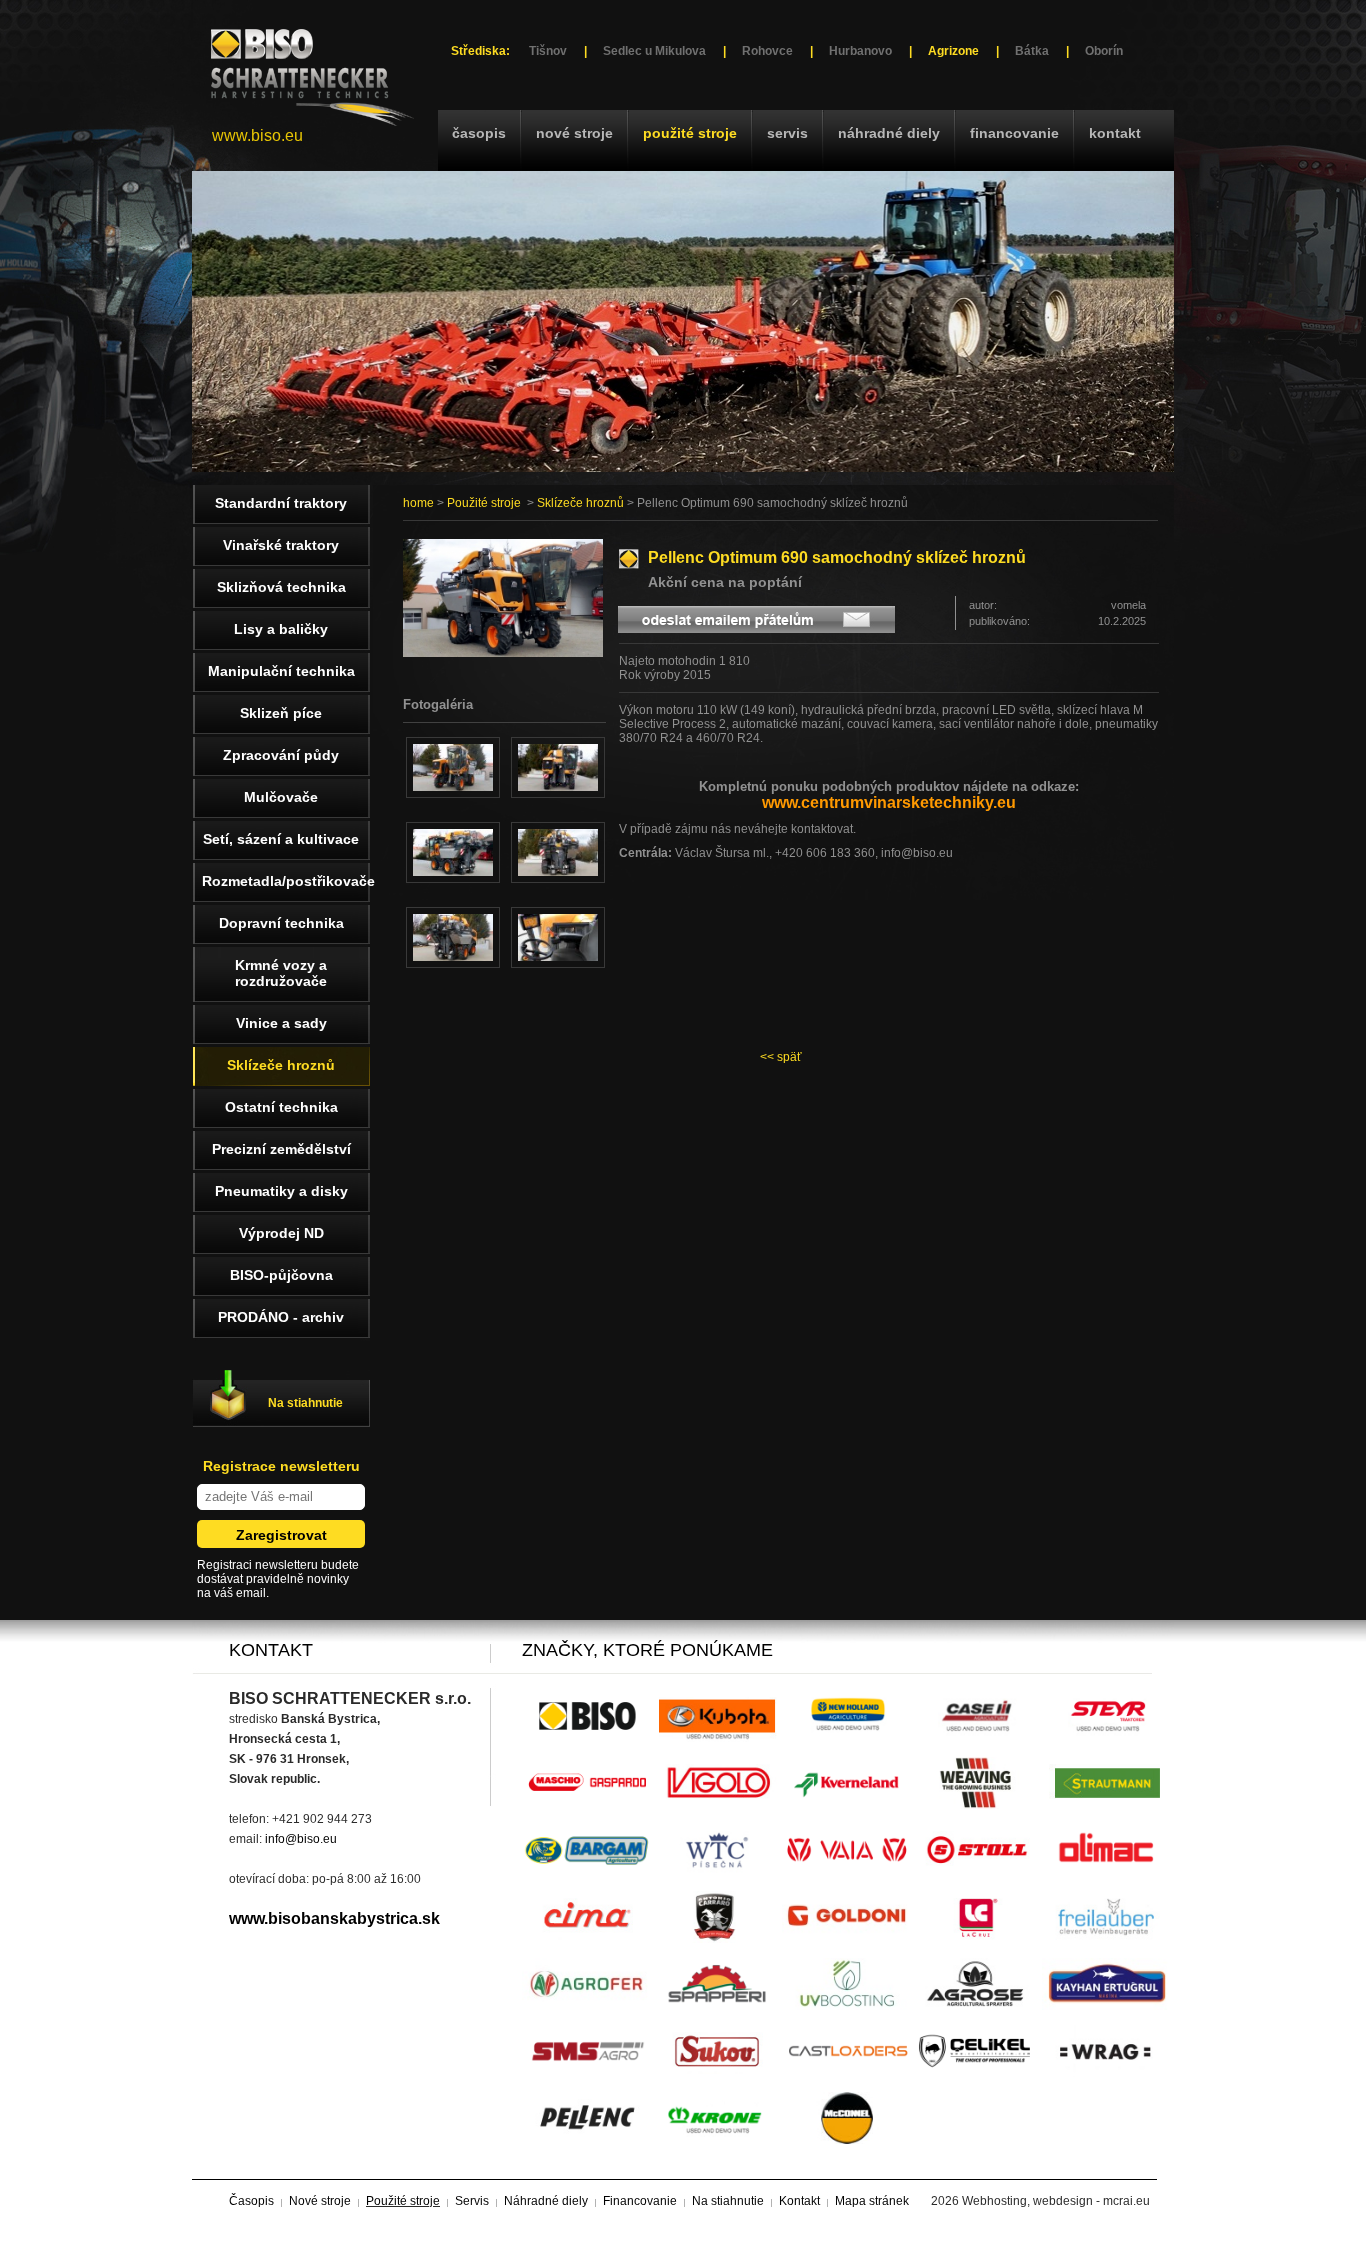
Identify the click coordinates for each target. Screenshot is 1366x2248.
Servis (787, 133)
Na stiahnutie (305, 1403)
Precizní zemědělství (281, 1149)
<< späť (781, 1057)
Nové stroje (574, 133)
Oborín (1104, 51)
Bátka (1032, 51)
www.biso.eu (257, 135)
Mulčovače (281, 797)
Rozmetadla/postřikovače (286, 881)
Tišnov (548, 51)
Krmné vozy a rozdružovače (281, 973)
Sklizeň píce (281, 713)
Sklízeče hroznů (580, 503)
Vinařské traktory (281, 545)
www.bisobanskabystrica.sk (334, 1918)
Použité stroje (690, 133)
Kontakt (1115, 133)
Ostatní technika (281, 1107)
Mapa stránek (872, 2201)
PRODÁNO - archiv (281, 1317)
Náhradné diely (889, 133)
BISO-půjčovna (281, 1275)
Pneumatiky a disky (281, 1191)
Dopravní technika (281, 923)
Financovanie (1014, 133)
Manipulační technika (281, 671)
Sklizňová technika (281, 587)
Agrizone (953, 51)
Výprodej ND (281, 1233)
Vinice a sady (281, 1023)
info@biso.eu (301, 1839)
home (418, 503)
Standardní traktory (281, 503)
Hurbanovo (860, 51)
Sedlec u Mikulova (654, 51)
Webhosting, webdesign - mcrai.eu (1056, 2201)
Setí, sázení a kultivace (281, 839)
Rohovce (767, 51)
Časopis (479, 133)
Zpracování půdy (281, 755)
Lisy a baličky (281, 629)
